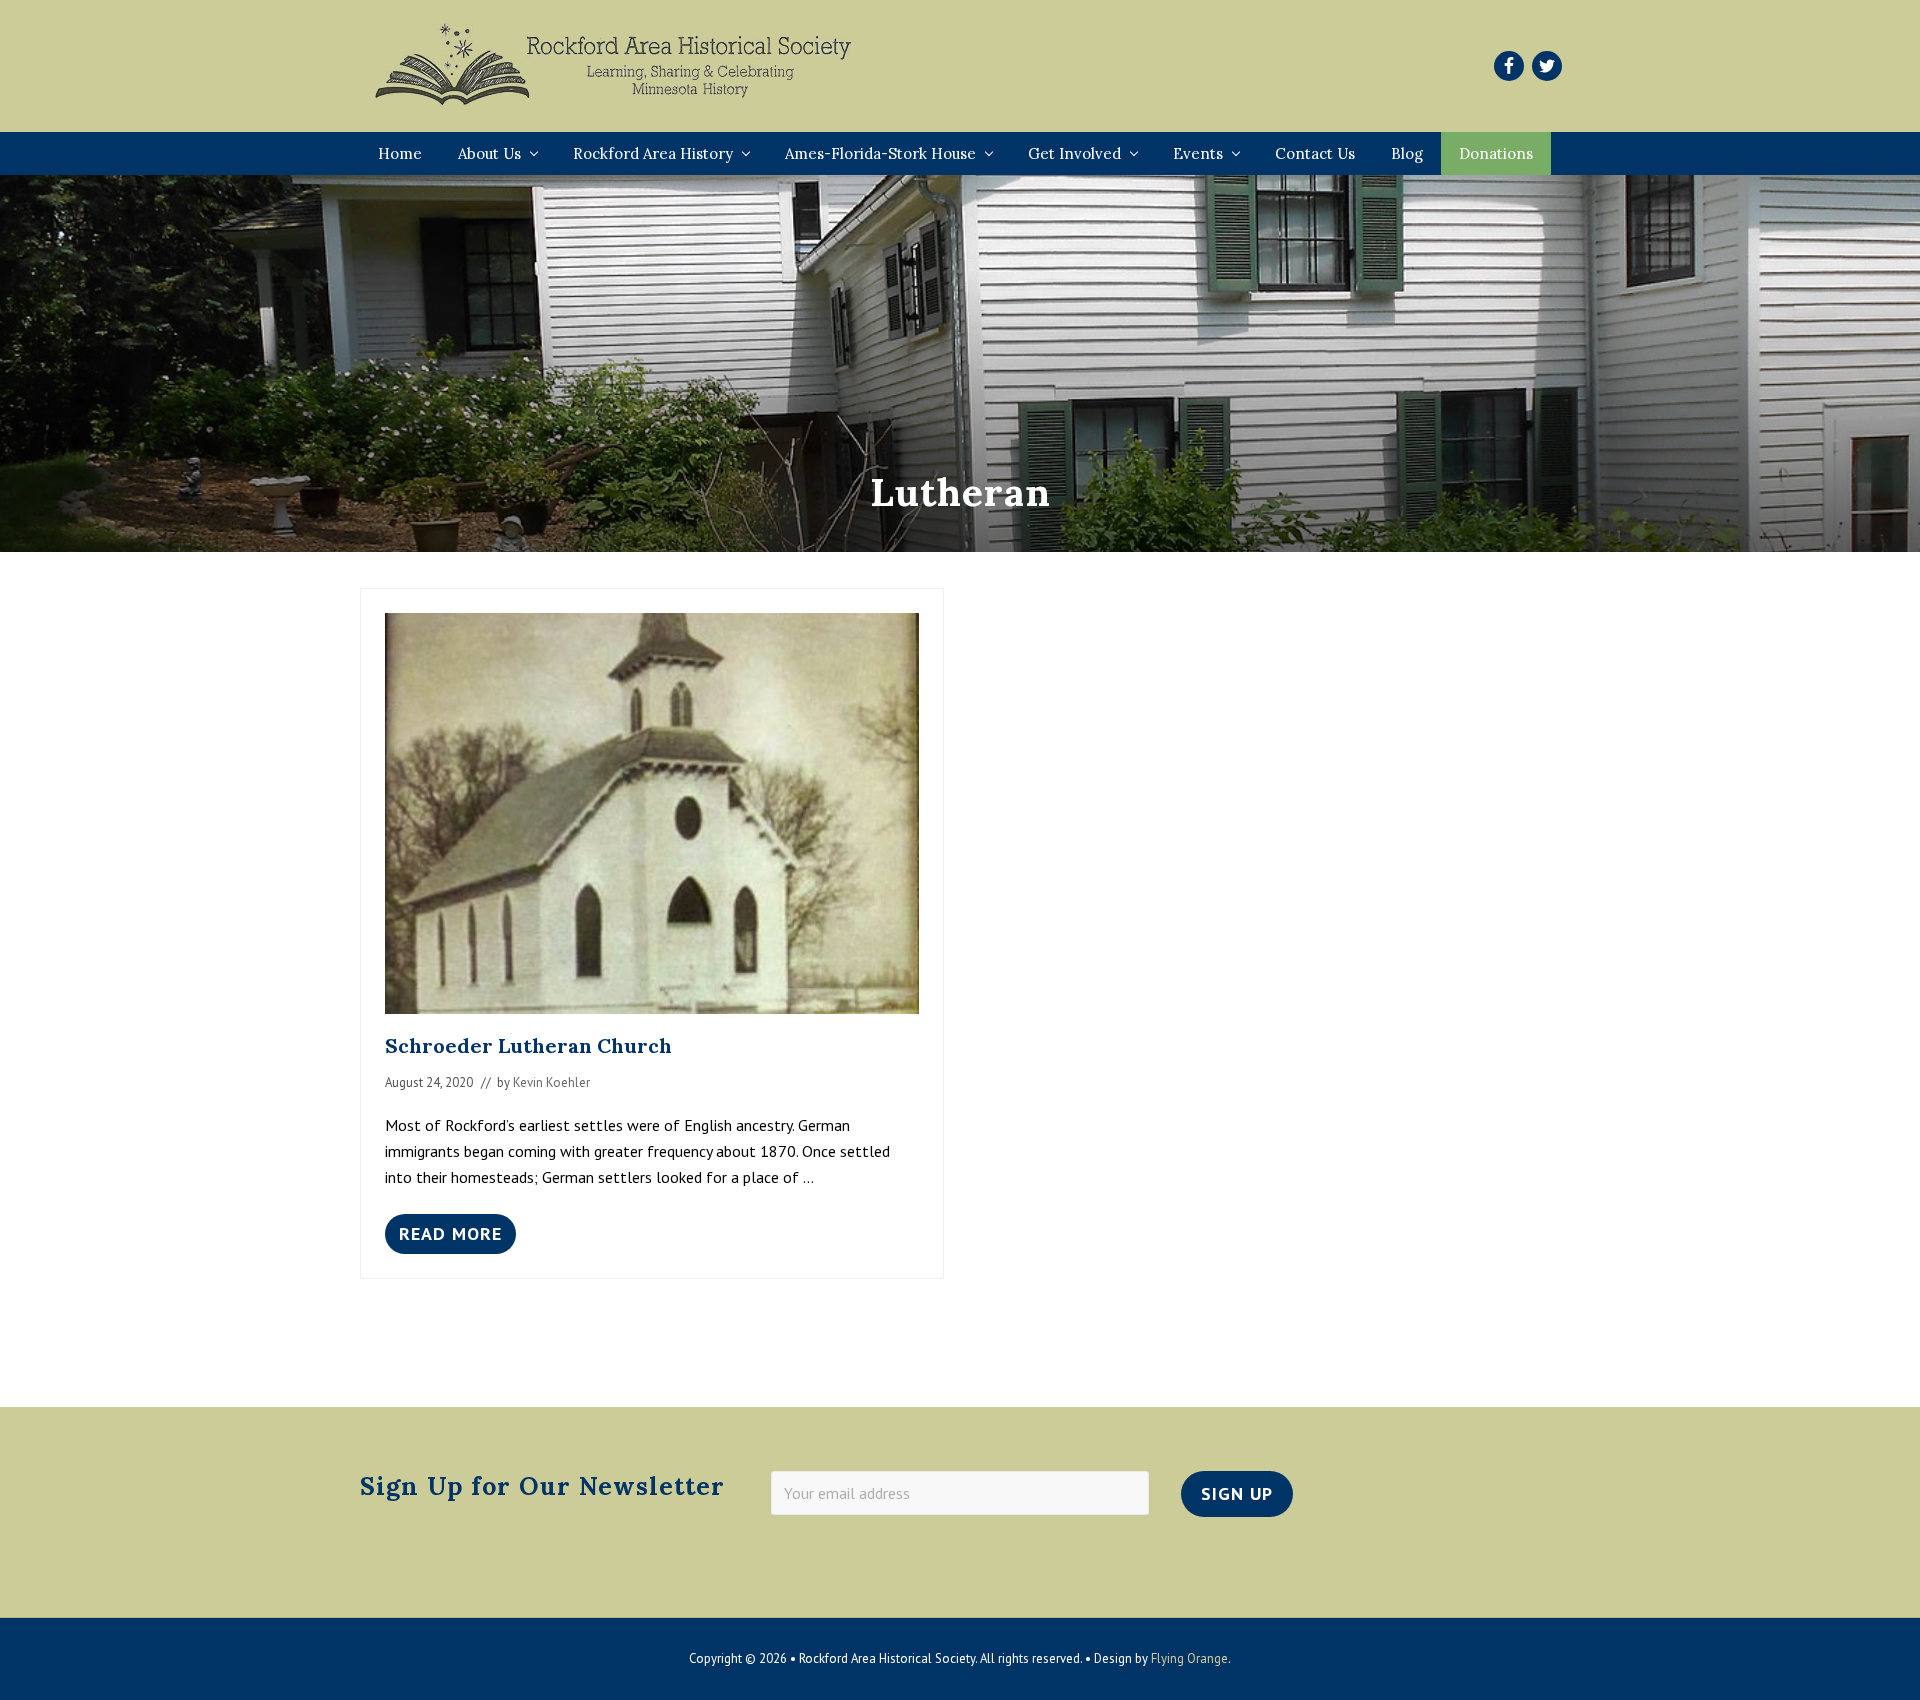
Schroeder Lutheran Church (528, 1045)
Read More (450, 1238)
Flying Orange (1189, 1658)
